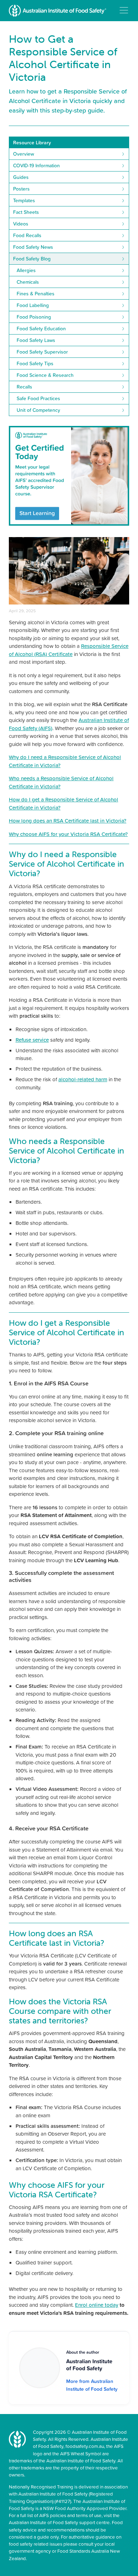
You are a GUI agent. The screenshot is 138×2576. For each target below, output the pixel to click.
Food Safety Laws (36, 340)
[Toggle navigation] (124, 10)
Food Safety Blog (32, 259)
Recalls (24, 387)
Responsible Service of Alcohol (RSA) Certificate (69, 650)
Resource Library (32, 143)
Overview (24, 154)
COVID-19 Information (36, 165)
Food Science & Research (45, 375)
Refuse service (32, 1040)
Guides (21, 177)
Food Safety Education (41, 329)
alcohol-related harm (83, 1079)
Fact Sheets (26, 212)
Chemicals (28, 282)
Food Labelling (33, 305)
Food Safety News (33, 247)
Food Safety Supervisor (42, 352)
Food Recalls (27, 235)
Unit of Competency (38, 410)
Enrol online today (97, 2305)
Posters (21, 189)
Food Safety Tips (35, 363)
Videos (21, 224)
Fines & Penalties (36, 294)
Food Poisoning (34, 317)
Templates (24, 200)
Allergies (26, 270)
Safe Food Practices (38, 398)
